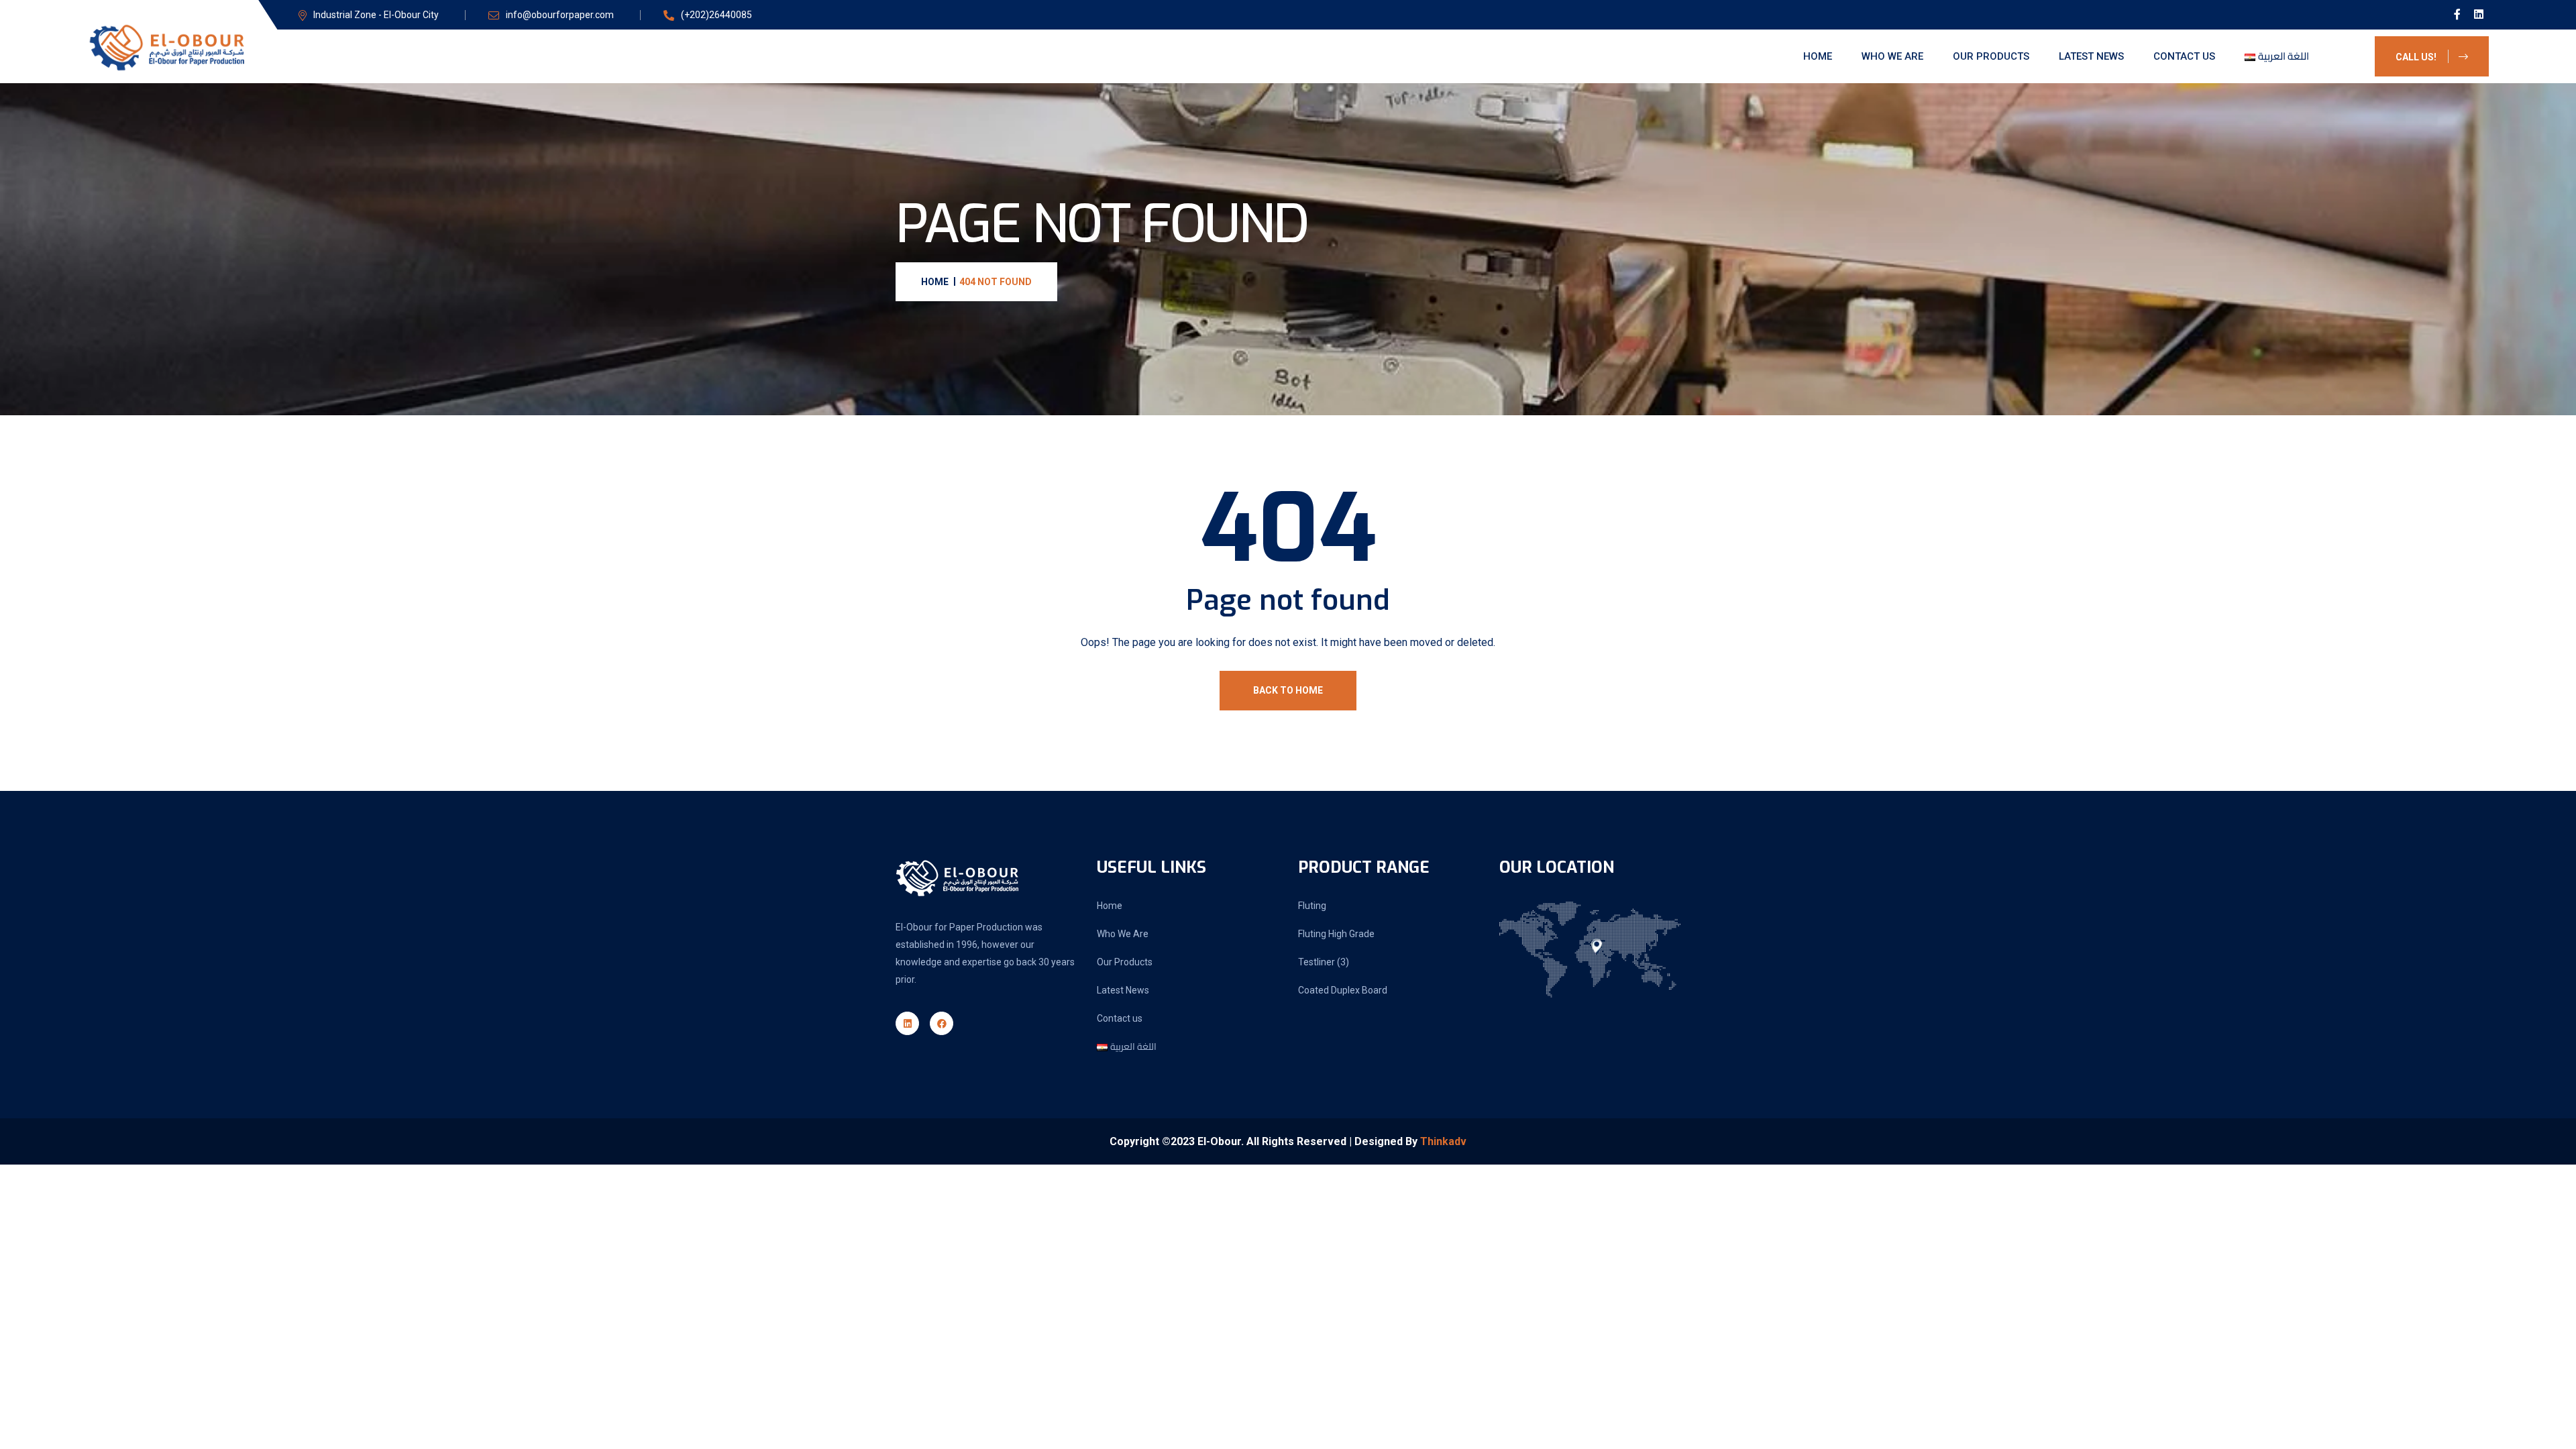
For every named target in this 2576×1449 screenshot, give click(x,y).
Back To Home (1288, 690)
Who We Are (1892, 56)
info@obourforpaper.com (560, 15)
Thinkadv (1443, 1141)
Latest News (2091, 56)
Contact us (2184, 56)
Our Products (1991, 56)
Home (1818, 56)
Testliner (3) (1324, 962)
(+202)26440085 (716, 15)
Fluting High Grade (1336, 934)
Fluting (1312, 906)
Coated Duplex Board (1343, 990)
